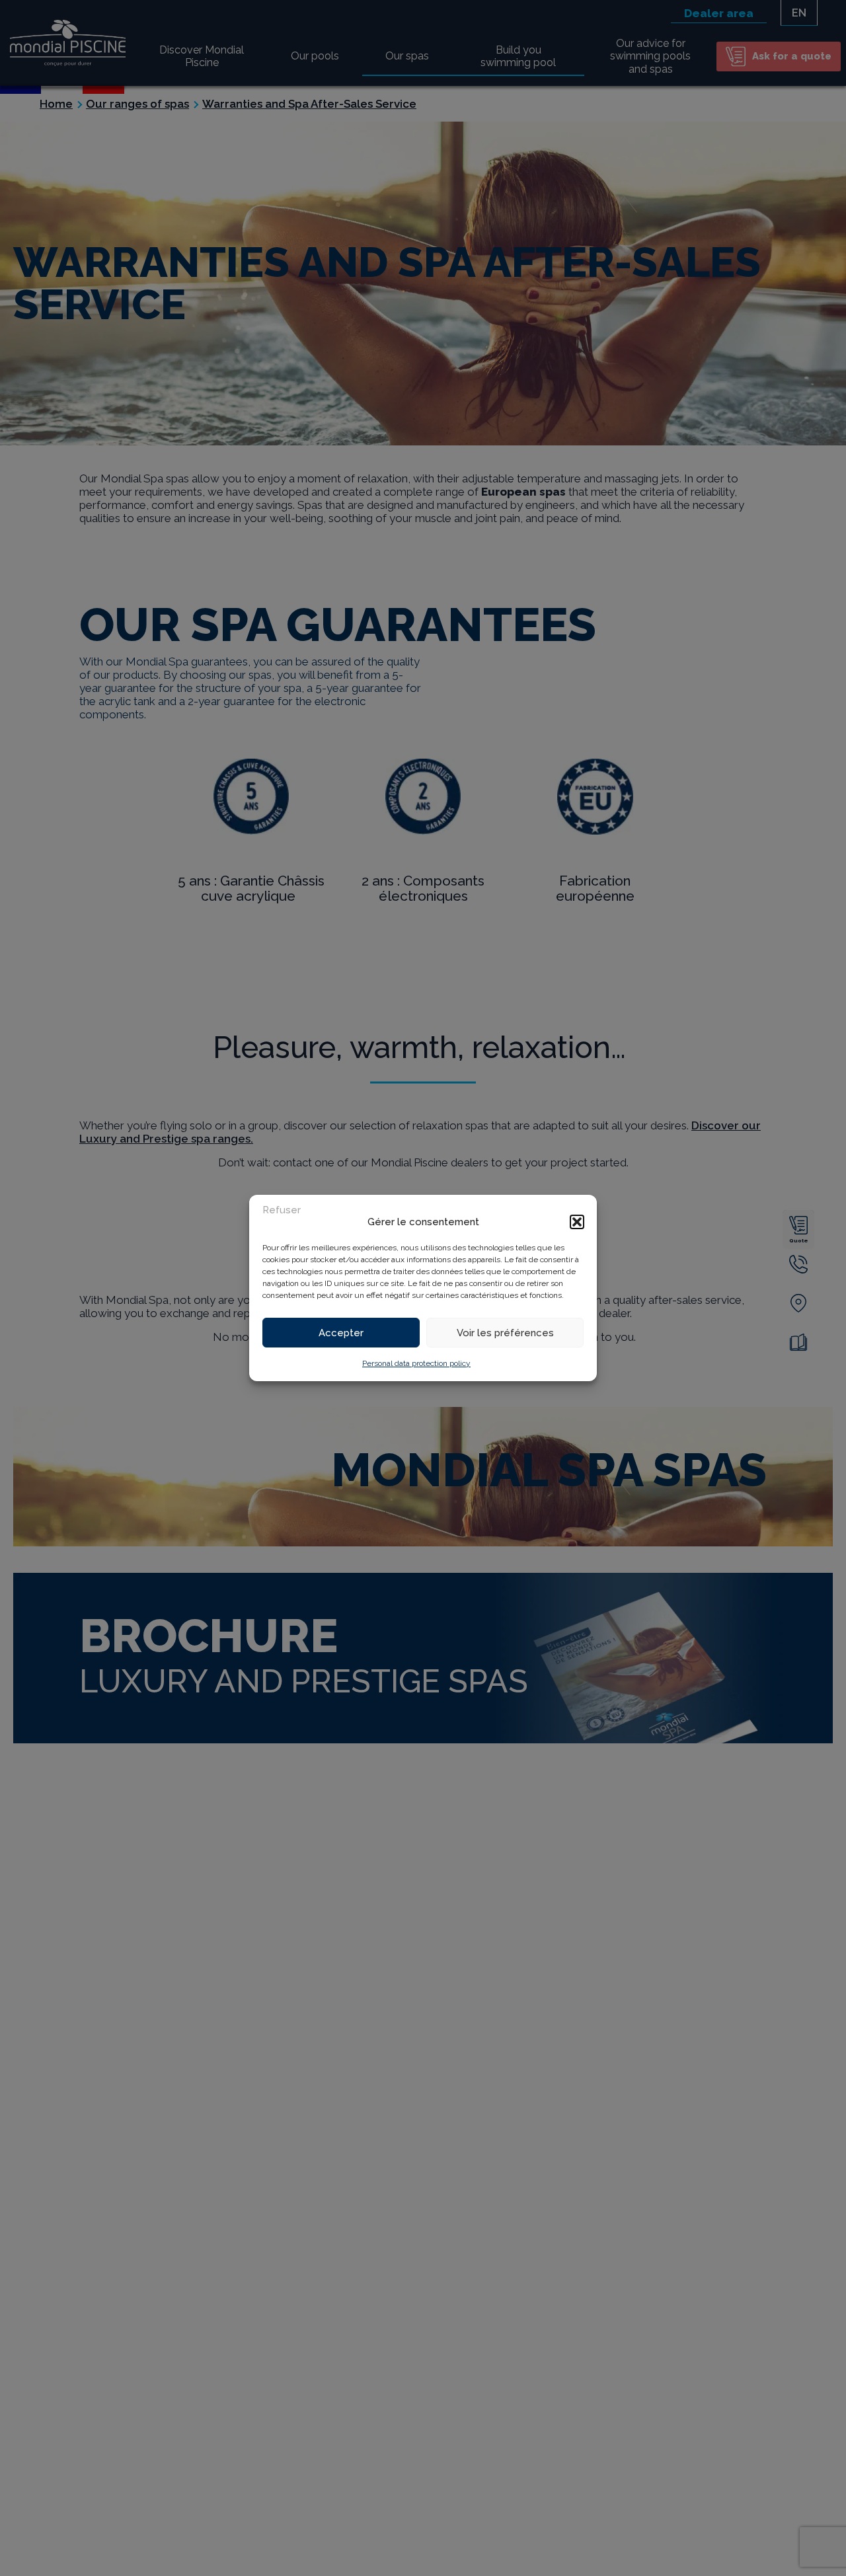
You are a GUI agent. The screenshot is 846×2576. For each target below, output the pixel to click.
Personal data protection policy (416, 1363)
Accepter (341, 1333)
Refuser (282, 1210)
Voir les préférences (505, 1333)
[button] (577, 1222)
